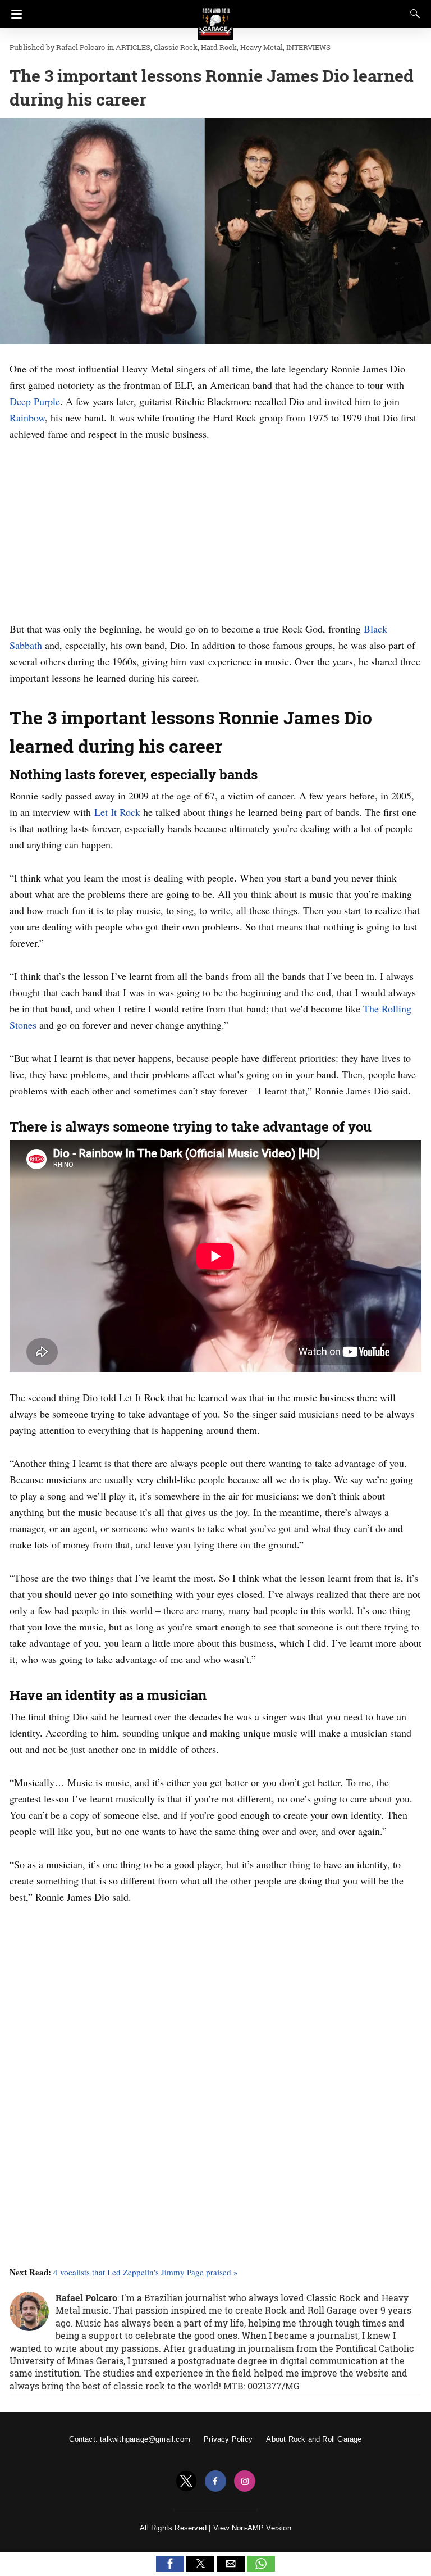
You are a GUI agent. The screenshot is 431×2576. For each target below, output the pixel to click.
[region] (215, 529)
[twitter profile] (186, 2481)
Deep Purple (35, 401)
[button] (170, 2564)
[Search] (412, 13)
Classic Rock (176, 47)
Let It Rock (117, 812)
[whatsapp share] (261, 2568)
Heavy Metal (262, 47)
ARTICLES (133, 47)
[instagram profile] (245, 2481)
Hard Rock (219, 47)
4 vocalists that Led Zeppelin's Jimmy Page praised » (146, 2272)
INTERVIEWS (308, 47)
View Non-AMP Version (252, 2528)
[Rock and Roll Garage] (215, 17)
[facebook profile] (215, 2481)
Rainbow (27, 417)
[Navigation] (14, 14)
